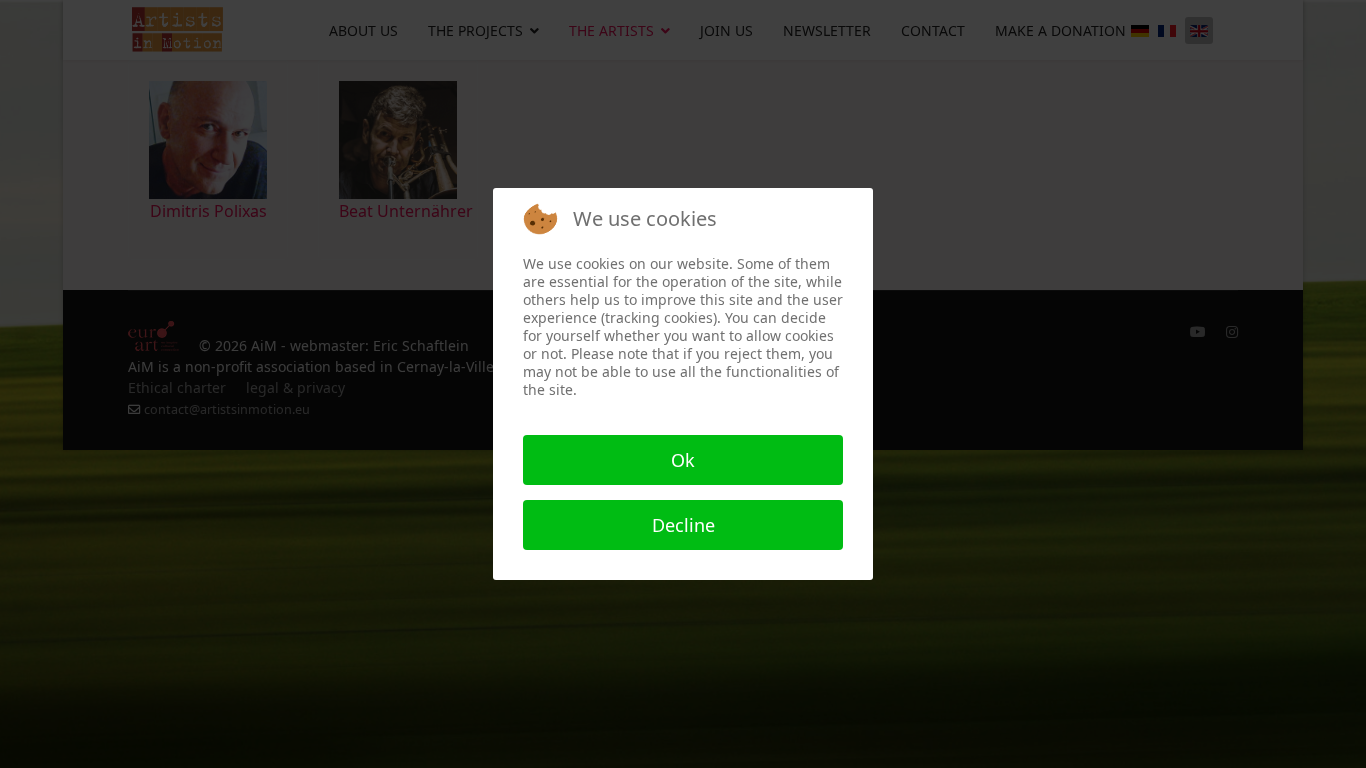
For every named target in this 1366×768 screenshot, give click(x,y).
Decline (683, 525)
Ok (683, 460)
